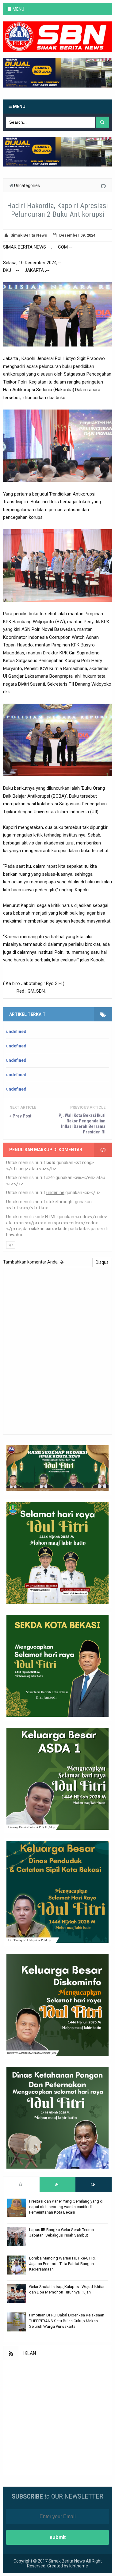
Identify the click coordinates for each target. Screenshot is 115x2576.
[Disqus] (57, 1350)
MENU (18, 9)
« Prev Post (21, 1116)
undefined (16, 1032)
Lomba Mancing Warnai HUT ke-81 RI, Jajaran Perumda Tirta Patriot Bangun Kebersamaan (62, 2264)
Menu (19, 107)
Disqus (102, 1262)
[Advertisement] (57, 2418)
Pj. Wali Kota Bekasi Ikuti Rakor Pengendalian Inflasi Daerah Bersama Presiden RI (82, 1124)
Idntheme (79, 2566)
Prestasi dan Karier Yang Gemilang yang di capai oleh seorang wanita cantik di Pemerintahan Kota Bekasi (66, 2207)
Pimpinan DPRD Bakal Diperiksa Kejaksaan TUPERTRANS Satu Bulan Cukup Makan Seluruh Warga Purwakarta (67, 2321)
